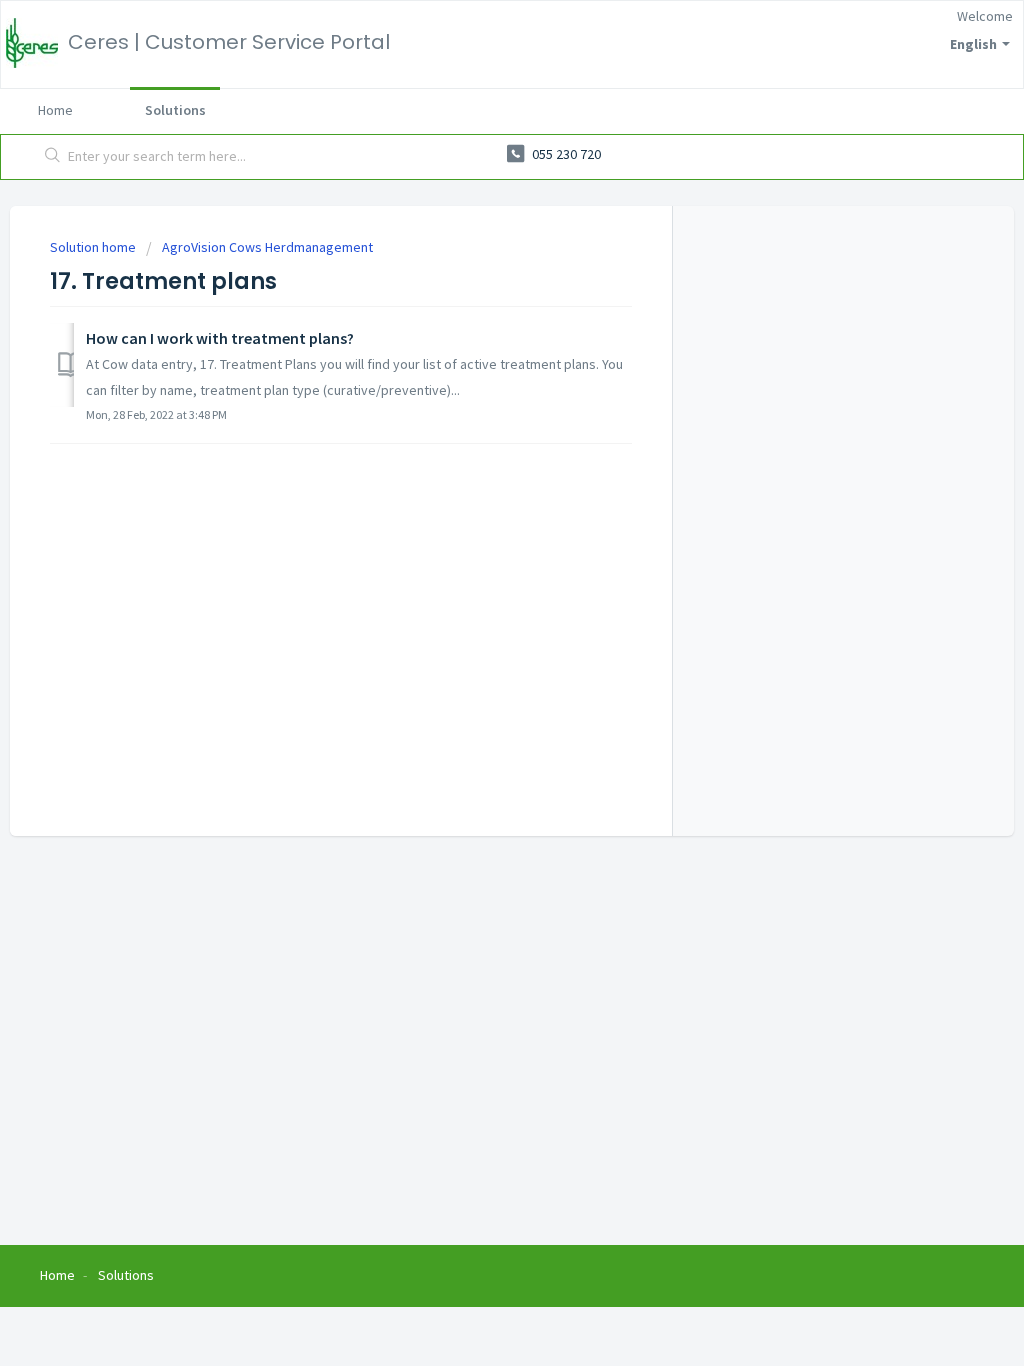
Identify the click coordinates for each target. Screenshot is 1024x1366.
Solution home (94, 247)
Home (55, 110)
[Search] (53, 157)
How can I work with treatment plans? (220, 338)
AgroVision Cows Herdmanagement (267, 247)
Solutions (175, 110)
